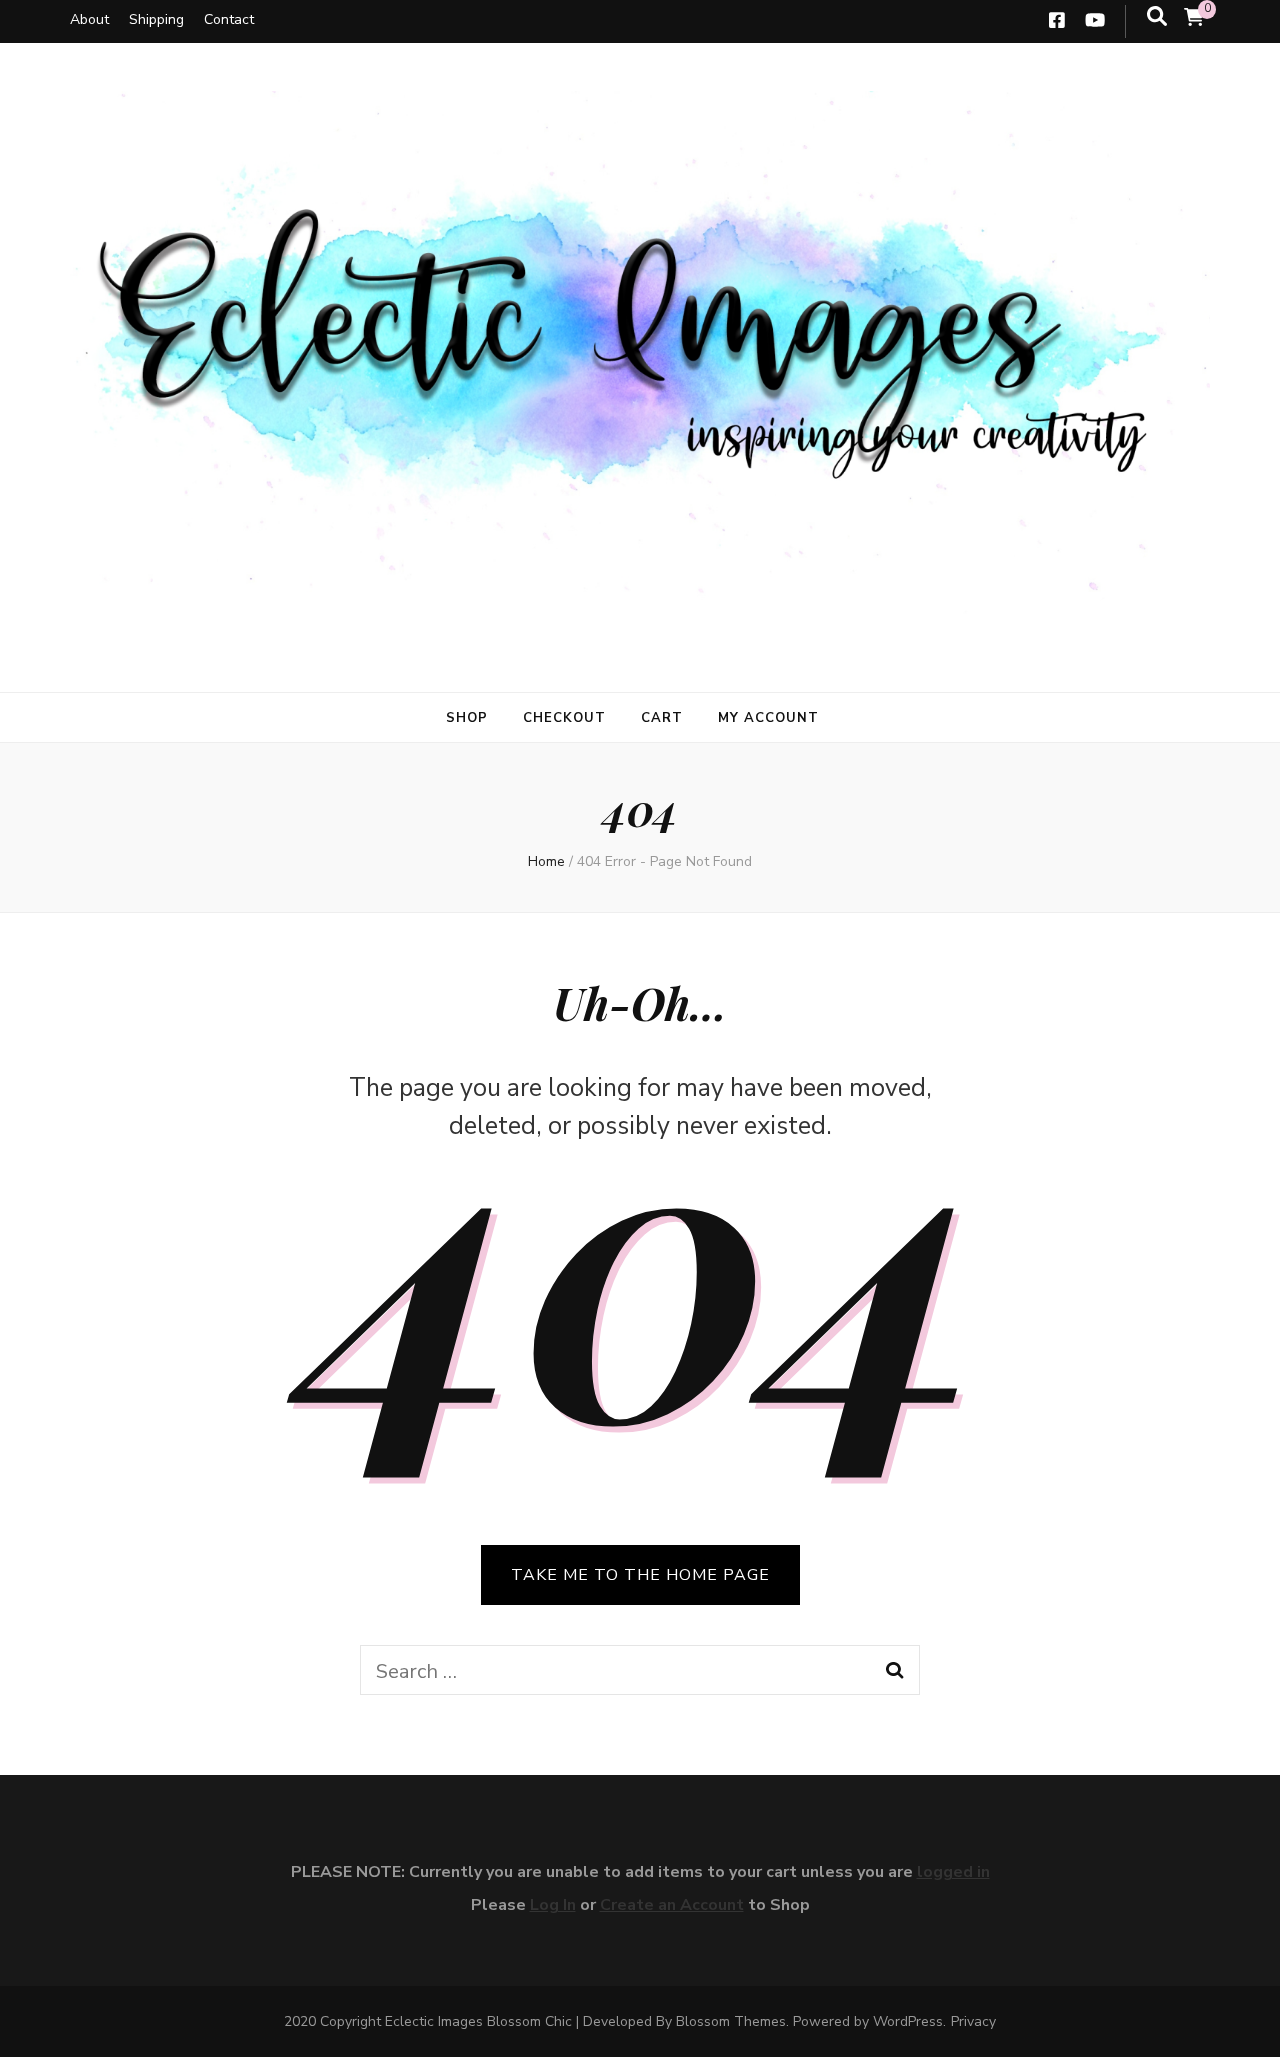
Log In (553, 1905)
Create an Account (672, 1905)
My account (768, 718)
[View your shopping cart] (1194, 18)
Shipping (156, 19)
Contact (229, 19)
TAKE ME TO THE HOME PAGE (640, 1575)
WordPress (908, 2021)
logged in (953, 1872)
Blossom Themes (731, 2021)
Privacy (973, 2021)
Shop (467, 718)
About (89, 19)
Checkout (564, 718)
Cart (662, 718)
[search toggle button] (1157, 17)
